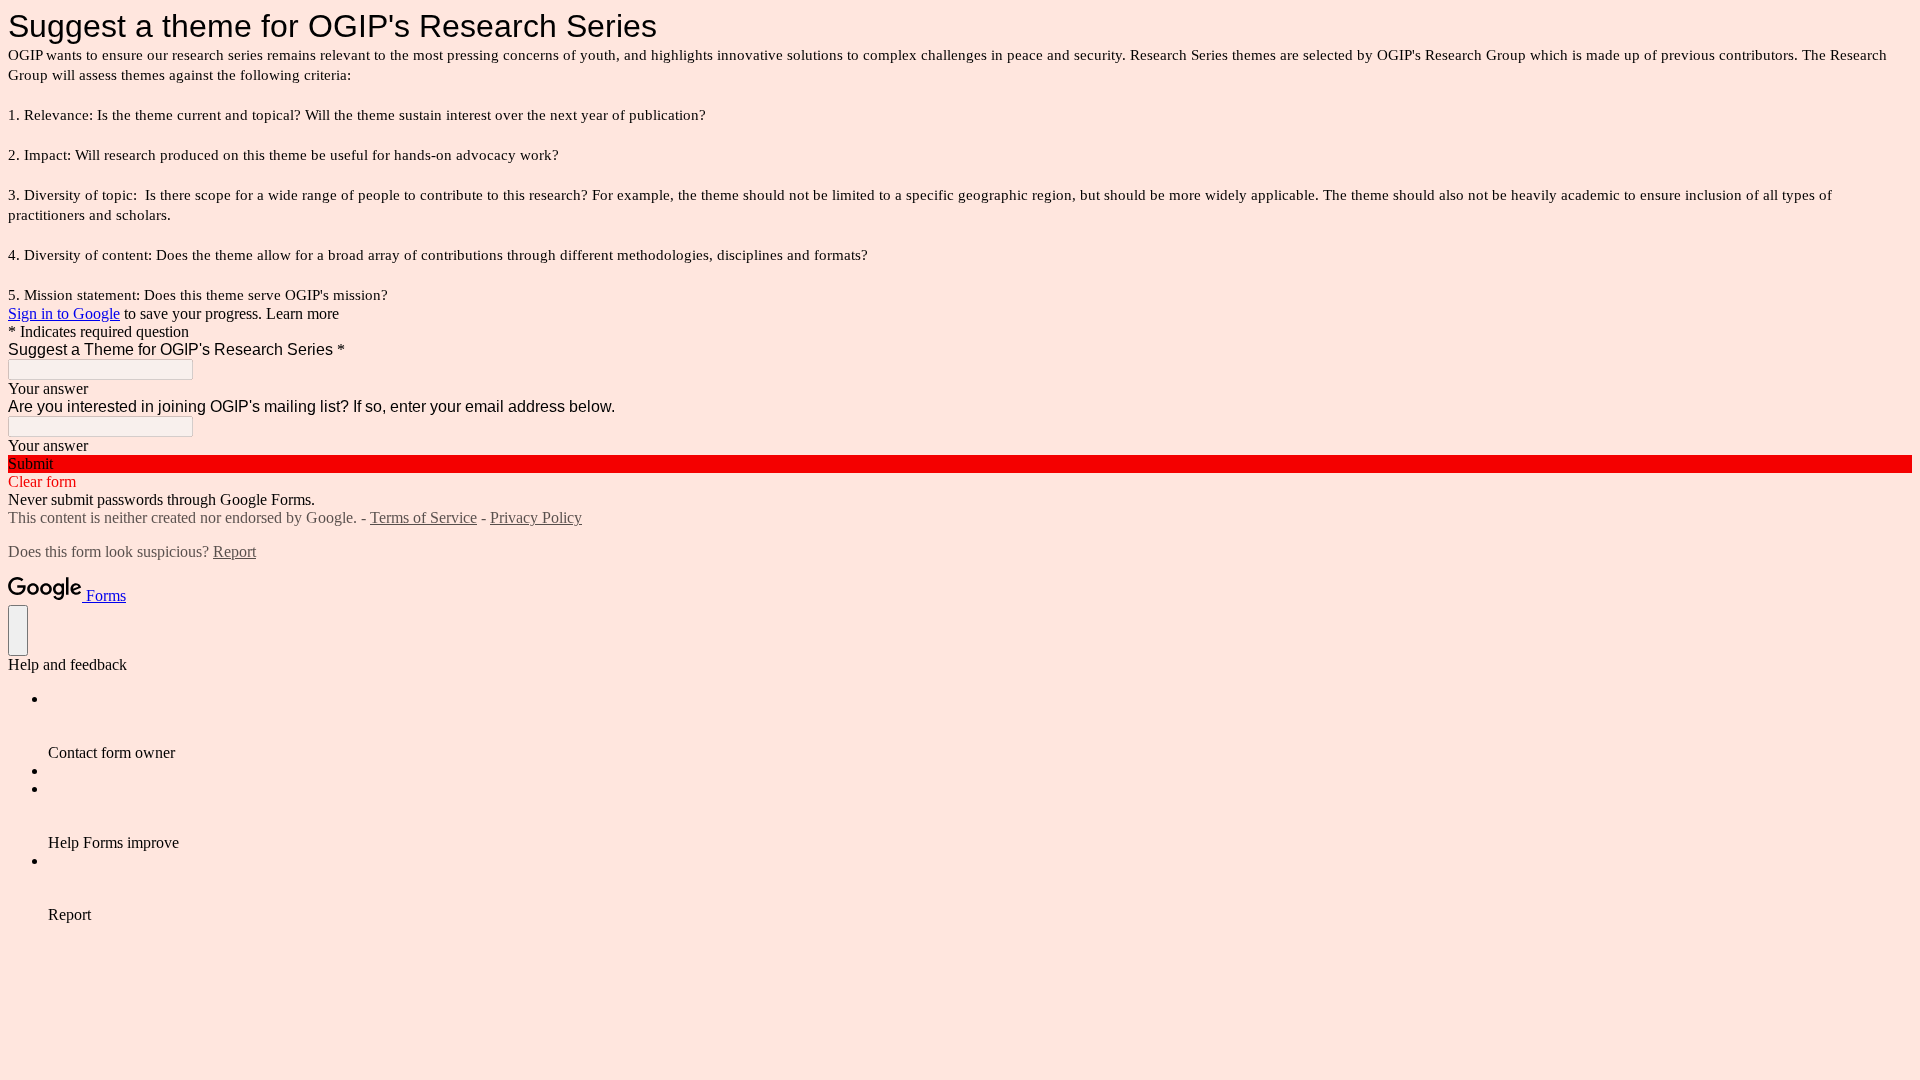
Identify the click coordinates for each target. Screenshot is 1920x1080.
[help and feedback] (18, 630)
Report (234, 551)
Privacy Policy (536, 517)
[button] (960, 464)
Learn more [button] (302, 313)
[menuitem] (980, 726)
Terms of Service (423, 517)
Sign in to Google (64, 313)
